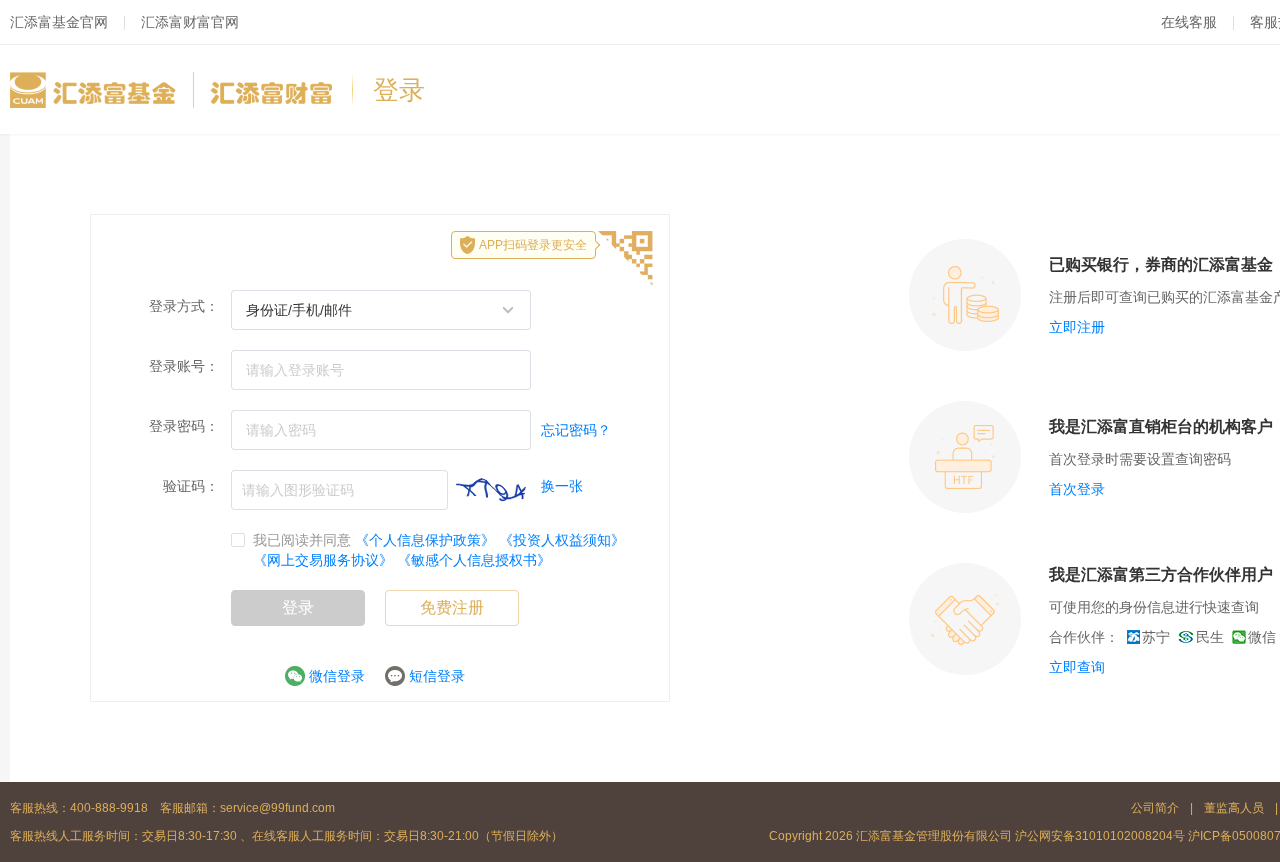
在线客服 (1189, 22)
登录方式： (184, 306)
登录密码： (184, 426)
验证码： (191, 486)
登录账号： (184, 366)
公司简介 (1156, 808)
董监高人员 (1234, 808)
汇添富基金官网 (59, 22)
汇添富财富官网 (190, 22)
